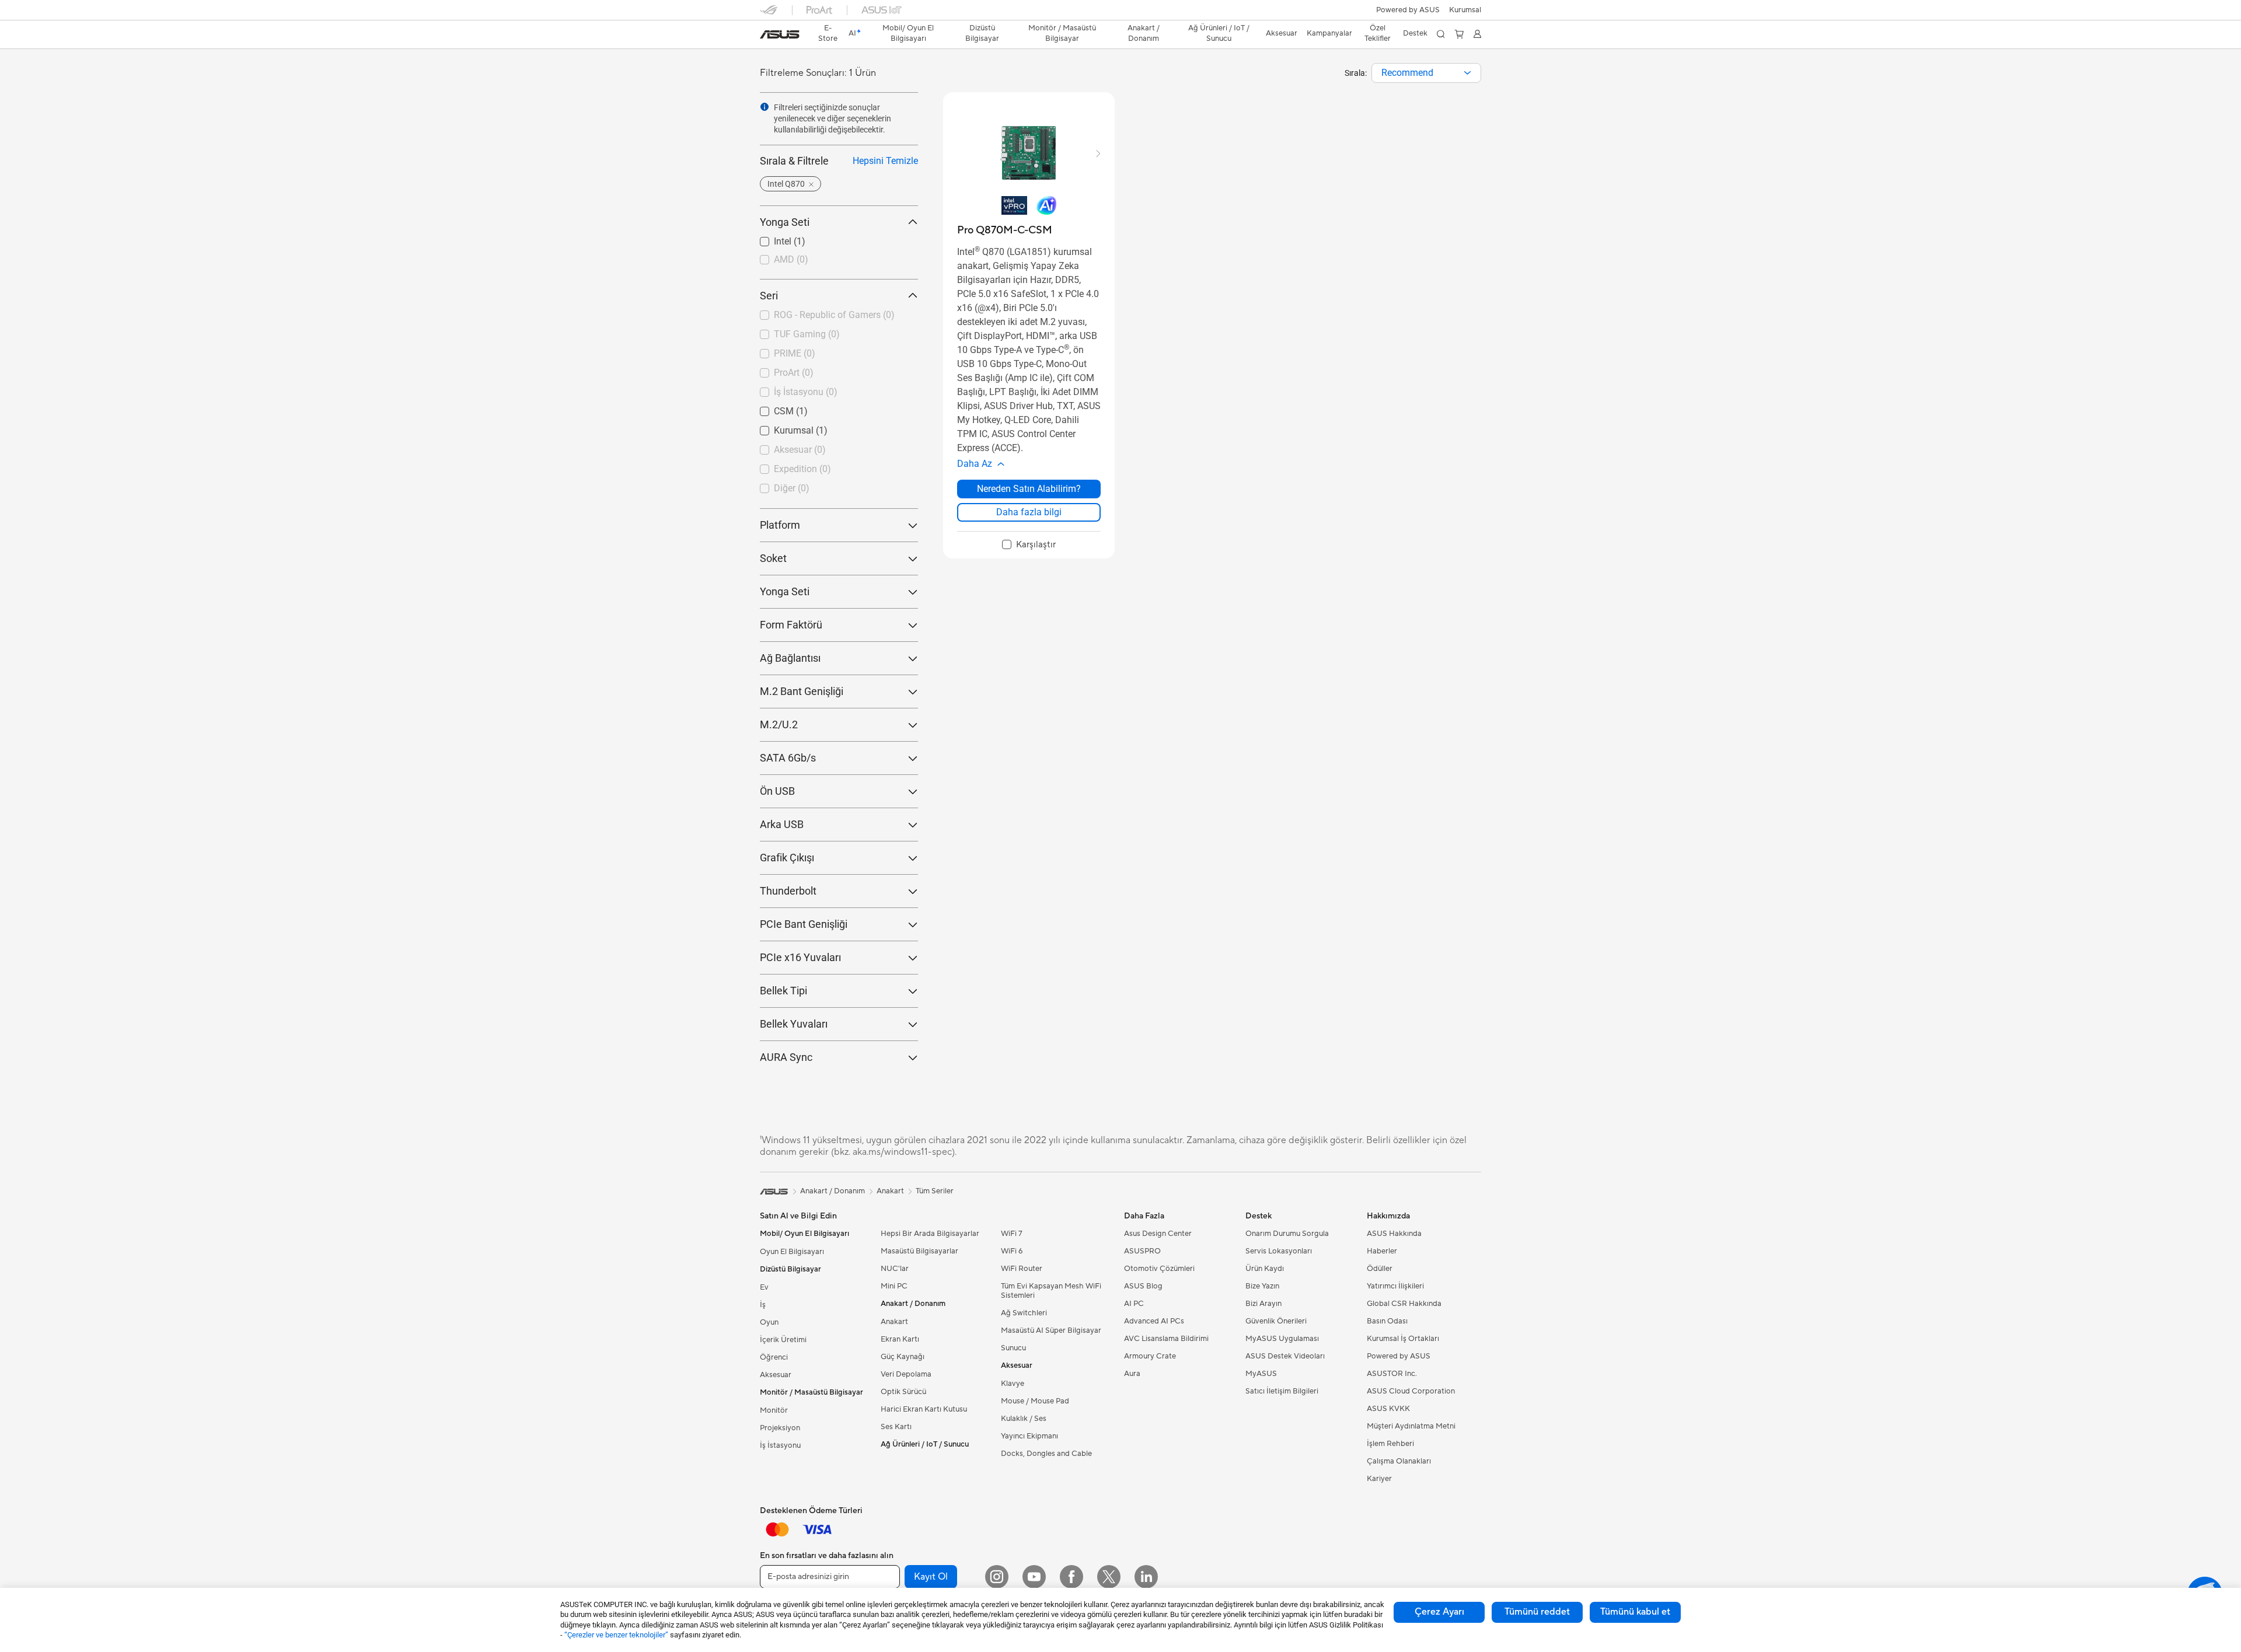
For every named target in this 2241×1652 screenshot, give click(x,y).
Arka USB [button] (782, 824)
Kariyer (1379, 1479)
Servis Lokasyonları (1279, 1251)
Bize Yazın (1262, 1286)
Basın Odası (1387, 1321)
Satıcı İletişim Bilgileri (1282, 1391)
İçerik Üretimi (783, 1340)
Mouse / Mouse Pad (1035, 1401)
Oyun (769, 1322)
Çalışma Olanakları (1399, 1461)
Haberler (1382, 1251)
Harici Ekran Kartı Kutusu (924, 1409)
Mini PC (894, 1286)
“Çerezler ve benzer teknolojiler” (616, 1635)
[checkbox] (1029, 545)
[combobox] (1426, 73)
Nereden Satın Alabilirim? (1029, 489)
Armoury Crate (1150, 1356)
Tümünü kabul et (1635, 1612)
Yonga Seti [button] (785, 222)
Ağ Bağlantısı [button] (790, 658)
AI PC (1134, 1304)
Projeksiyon (780, 1428)
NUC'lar (895, 1269)
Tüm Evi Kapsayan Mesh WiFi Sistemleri (1051, 1291)
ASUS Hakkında (1394, 1234)
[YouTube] (1034, 1577)
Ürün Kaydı (1265, 1269)
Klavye (1013, 1384)
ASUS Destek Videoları (1285, 1356)
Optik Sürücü (903, 1392)
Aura (1132, 1374)
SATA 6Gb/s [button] (788, 758)
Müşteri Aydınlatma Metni (1411, 1426)
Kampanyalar (1329, 33)
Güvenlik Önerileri (1276, 1321)
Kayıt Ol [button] (931, 1577)
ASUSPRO (1142, 1251)
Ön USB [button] (777, 791)
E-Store (828, 33)
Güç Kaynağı (903, 1357)
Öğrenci (774, 1357)
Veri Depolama (906, 1374)
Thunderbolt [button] (788, 891)
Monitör (774, 1410)
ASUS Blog (1143, 1286)
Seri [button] (769, 296)
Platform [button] (780, 525)
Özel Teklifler (1378, 33)
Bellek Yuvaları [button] (794, 1024)
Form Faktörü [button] (791, 625)
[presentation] (1467, 73)
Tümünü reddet (1537, 1612)
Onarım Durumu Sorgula (1287, 1234)
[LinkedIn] (1146, 1577)
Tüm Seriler (935, 1191)
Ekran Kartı (900, 1339)
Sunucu (1013, 1348)
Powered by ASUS (1408, 10)
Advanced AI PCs (1154, 1321)
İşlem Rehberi (1390, 1444)
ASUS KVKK (1388, 1409)
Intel (769, 238)
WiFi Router (1022, 1269)
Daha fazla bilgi (1029, 512)
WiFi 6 (1012, 1251)
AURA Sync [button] (786, 1057)
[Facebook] (1071, 1577)
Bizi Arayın (1263, 1304)
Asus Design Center (1158, 1234)
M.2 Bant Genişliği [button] (802, 691)
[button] (1465, 10)
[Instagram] (997, 1577)
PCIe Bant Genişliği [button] (804, 924)
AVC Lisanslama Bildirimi (1166, 1339)
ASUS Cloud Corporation (1411, 1391)
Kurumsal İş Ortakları (1403, 1339)
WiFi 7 (1012, 1234)
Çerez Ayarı (1439, 1612)
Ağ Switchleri (1024, 1313)
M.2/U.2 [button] (779, 724)
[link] (780, 34)
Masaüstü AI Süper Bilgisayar (1051, 1330)
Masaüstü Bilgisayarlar (919, 1251)
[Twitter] (1109, 1577)
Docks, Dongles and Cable (1046, 1454)
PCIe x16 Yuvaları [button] (800, 957)
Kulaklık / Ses (1024, 1419)
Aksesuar (776, 1375)
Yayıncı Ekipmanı (1029, 1436)
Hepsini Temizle (885, 161)
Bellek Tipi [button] (783, 991)
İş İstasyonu (780, 1445)
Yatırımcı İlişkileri (1395, 1286)
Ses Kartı (896, 1427)
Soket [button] (773, 558)
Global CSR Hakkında (1404, 1304)
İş (763, 1305)
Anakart (894, 1322)
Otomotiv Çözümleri (1159, 1269)
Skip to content (767, 36)
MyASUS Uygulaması (1282, 1339)
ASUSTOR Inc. (1392, 1374)
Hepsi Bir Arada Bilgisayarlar (930, 1234)
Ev (764, 1287)
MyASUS (1261, 1374)
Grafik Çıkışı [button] (787, 858)
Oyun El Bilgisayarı (792, 1252)
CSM (770, 408)
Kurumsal (780, 427)
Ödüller (1380, 1269)
